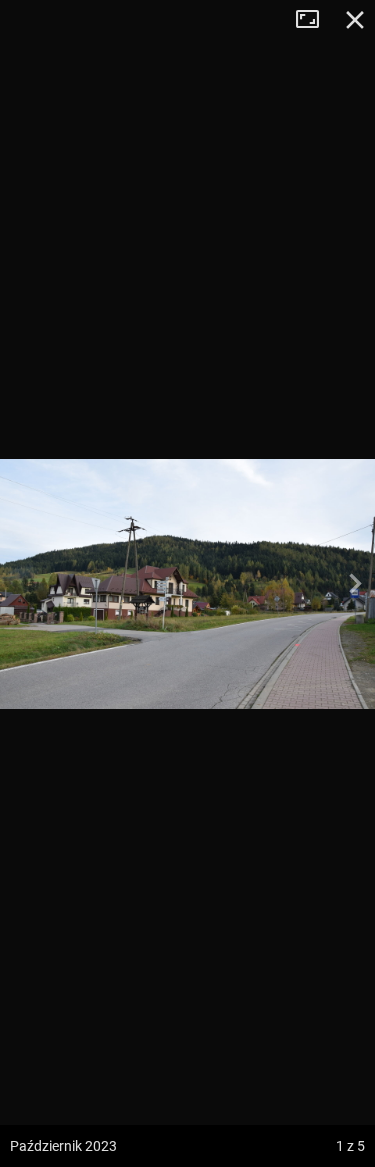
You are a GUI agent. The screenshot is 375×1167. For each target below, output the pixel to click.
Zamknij (355, 20)
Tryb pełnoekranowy (315, 20)
